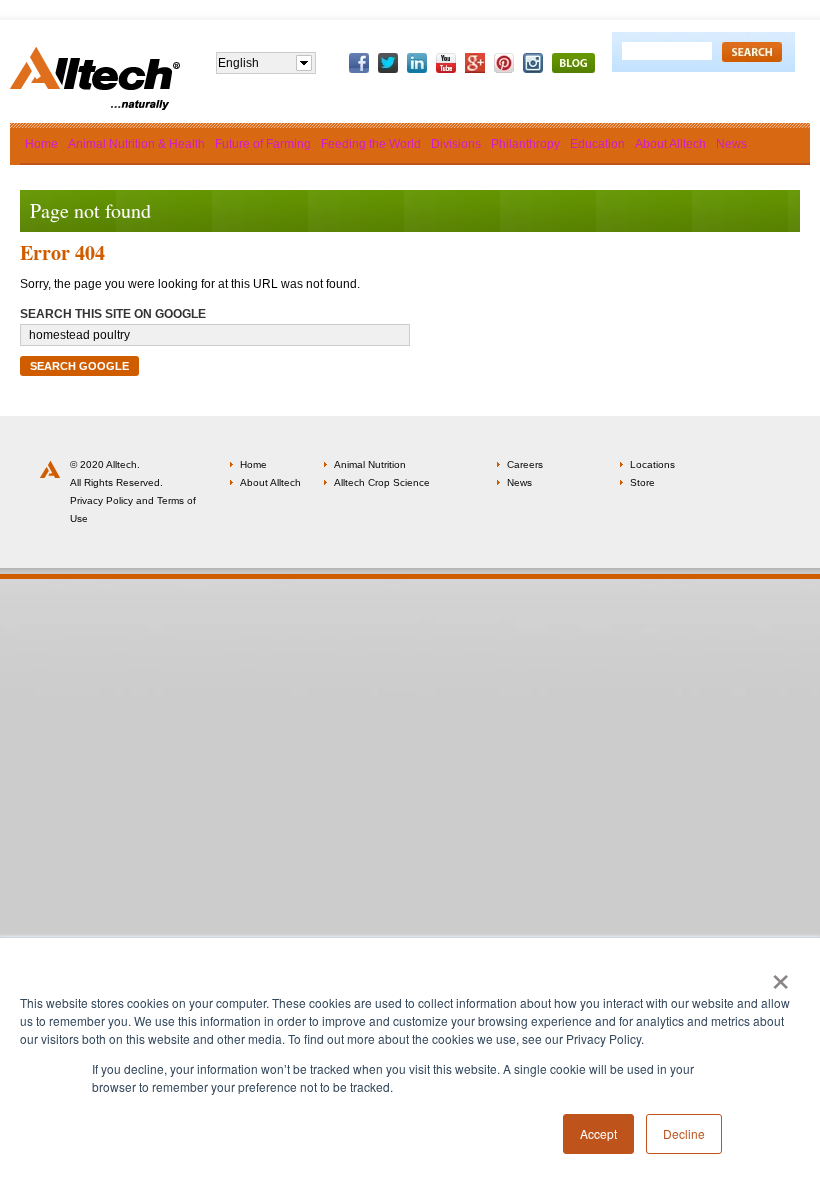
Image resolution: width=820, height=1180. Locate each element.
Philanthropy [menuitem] (525, 144)
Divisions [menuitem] (456, 144)
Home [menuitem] (41, 144)
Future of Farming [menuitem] (263, 144)
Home (253, 464)
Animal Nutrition (370, 464)
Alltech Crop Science (382, 482)
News (519, 482)
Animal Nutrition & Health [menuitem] (136, 144)
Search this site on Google (113, 314)
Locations (652, 464)
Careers (525, 464)
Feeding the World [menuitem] (371, 144)
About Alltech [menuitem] (670, 144)
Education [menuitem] (597, 144)
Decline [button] (684, 1133)
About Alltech (270, 482)
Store (642, 482)
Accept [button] (598, 1133)
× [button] (780, 975)
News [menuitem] (731, 144)
